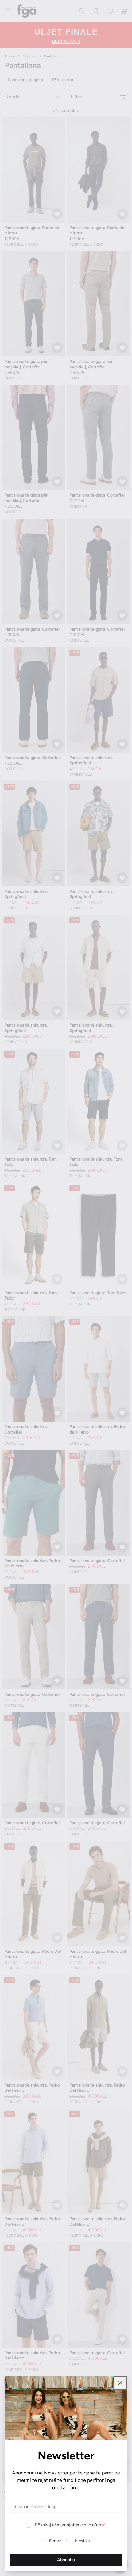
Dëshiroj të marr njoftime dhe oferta (70, 2525)
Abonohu (66, 2560)
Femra (55, 2541)
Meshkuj (83, 2541)
